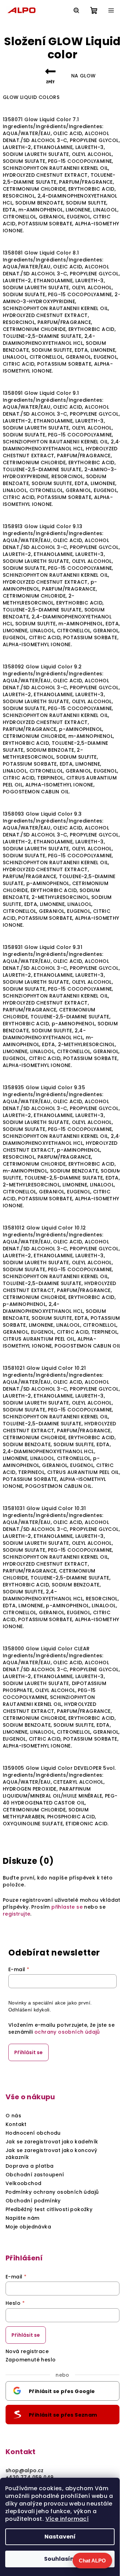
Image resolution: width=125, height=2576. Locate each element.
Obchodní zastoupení (35, 2175)
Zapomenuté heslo (31, 2360)
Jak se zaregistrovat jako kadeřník (52, 2142)
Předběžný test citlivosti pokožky (49, 2209)
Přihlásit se (28, 2052)
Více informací (67, 2519)
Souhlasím (60, 2559)
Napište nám (22, 2218)
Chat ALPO (92, 2561)
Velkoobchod (23, 2183)
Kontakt (16, 2124)
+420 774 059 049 (30, 2477)
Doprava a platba (30, 2166)
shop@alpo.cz (25, 2470)
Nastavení (60, 2537)
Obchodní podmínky (33, 2201)
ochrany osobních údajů (67, 2032)
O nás (13, 2116)
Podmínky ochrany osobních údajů (52, 2192)
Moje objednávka (28, 2227)
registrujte (16, 1914)
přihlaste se (67, 1907)
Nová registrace (27, 2351)
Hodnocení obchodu (33, 2133)
